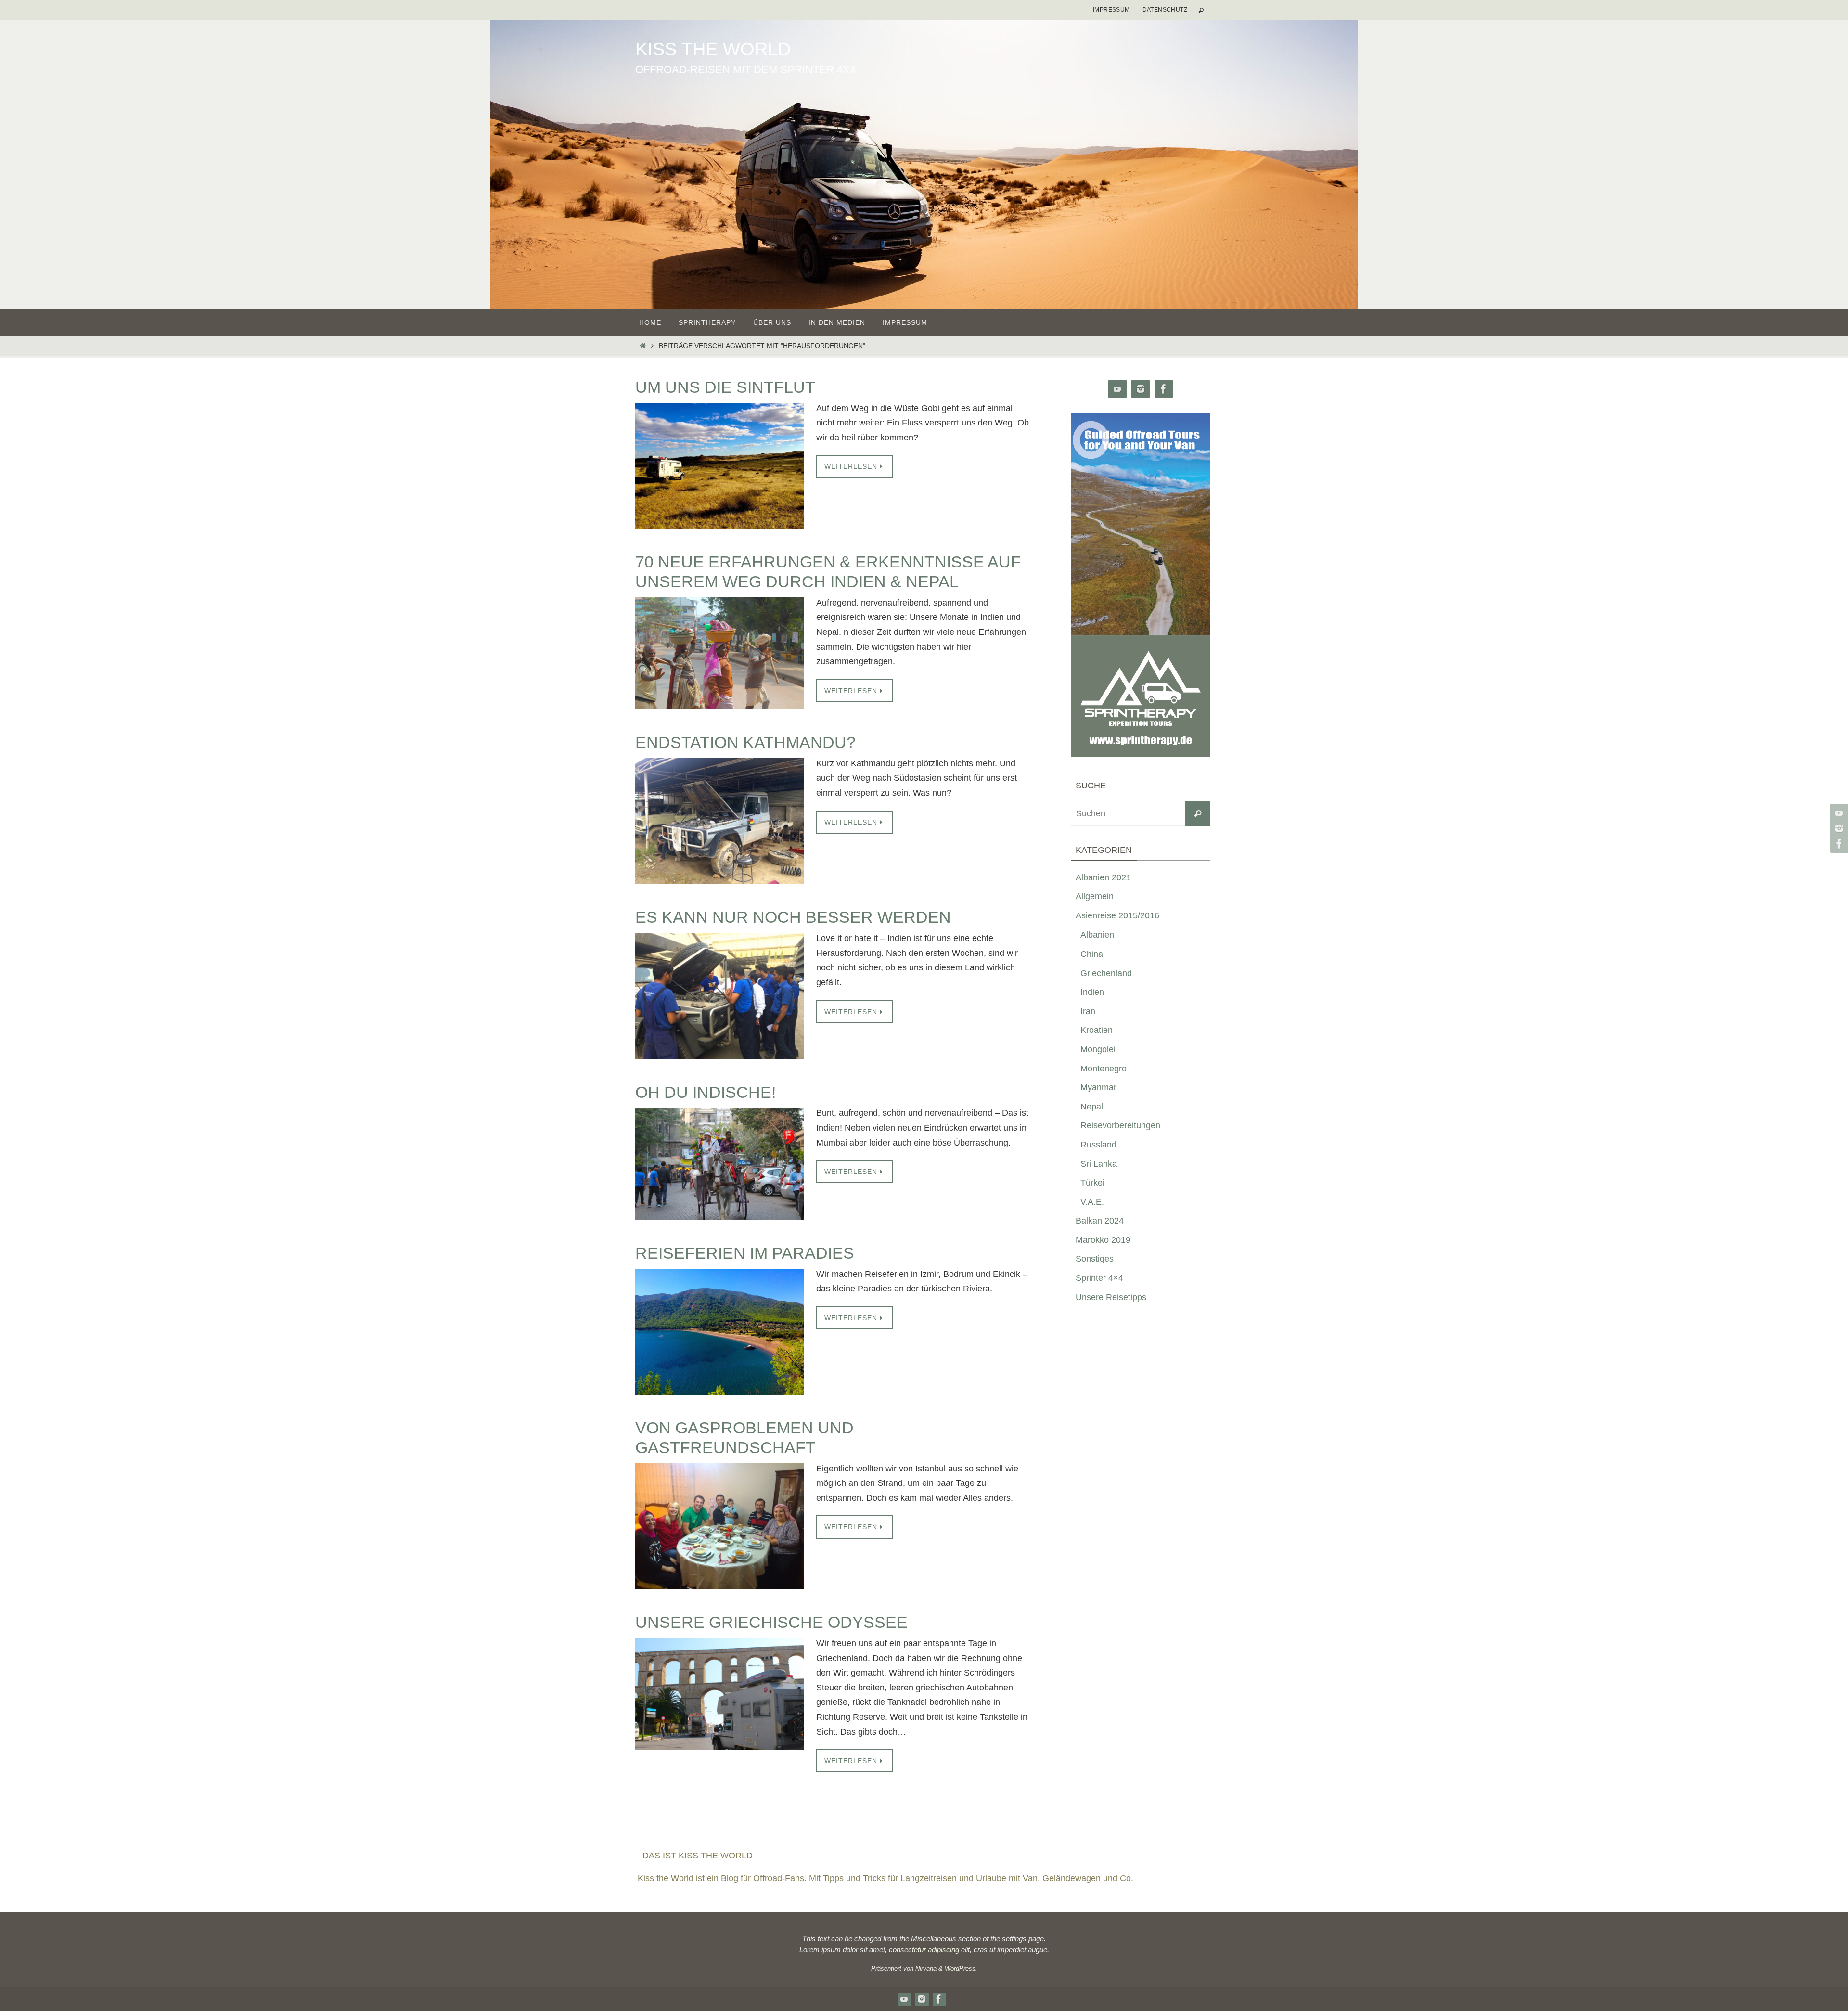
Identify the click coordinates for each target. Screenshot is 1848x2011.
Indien (1092, 992)
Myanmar (1098, 1087)
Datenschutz (1165, 10)
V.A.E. (1092, 1202)
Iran (1088, 1011)
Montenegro (1104, 1069)
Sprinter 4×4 (1099, 1278)
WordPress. (961, 1968)
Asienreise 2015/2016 (1117, 915)
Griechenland (1106, 973)
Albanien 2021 (1103, 877)
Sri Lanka (1099, 1164)
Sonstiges (1095, 1259)
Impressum (1111, 10)
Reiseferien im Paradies (745, 1253)
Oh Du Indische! (706, 1092)
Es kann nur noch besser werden (793, 917)
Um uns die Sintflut (725, 387)
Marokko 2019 (1103, 1240)
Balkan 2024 (1100, 1221)
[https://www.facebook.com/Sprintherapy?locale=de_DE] (1838, 844)
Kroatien (1097, 1030)
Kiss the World (713, 49)
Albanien (1097, 935)
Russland (1098, 1145)
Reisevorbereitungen (1120, 1125)
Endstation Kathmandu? (745, 742)
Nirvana (926, 1968)
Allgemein (1095, 896)
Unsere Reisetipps (1111, 1297)
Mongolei (1098, 1049)
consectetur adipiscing (924, 1950)
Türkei (1092, 1183)
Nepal (1092, 1107)
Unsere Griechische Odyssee (771, 1622)
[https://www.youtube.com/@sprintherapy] (1838, 813)
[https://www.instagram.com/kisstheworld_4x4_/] (1838, 828)
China (1092, 954)
